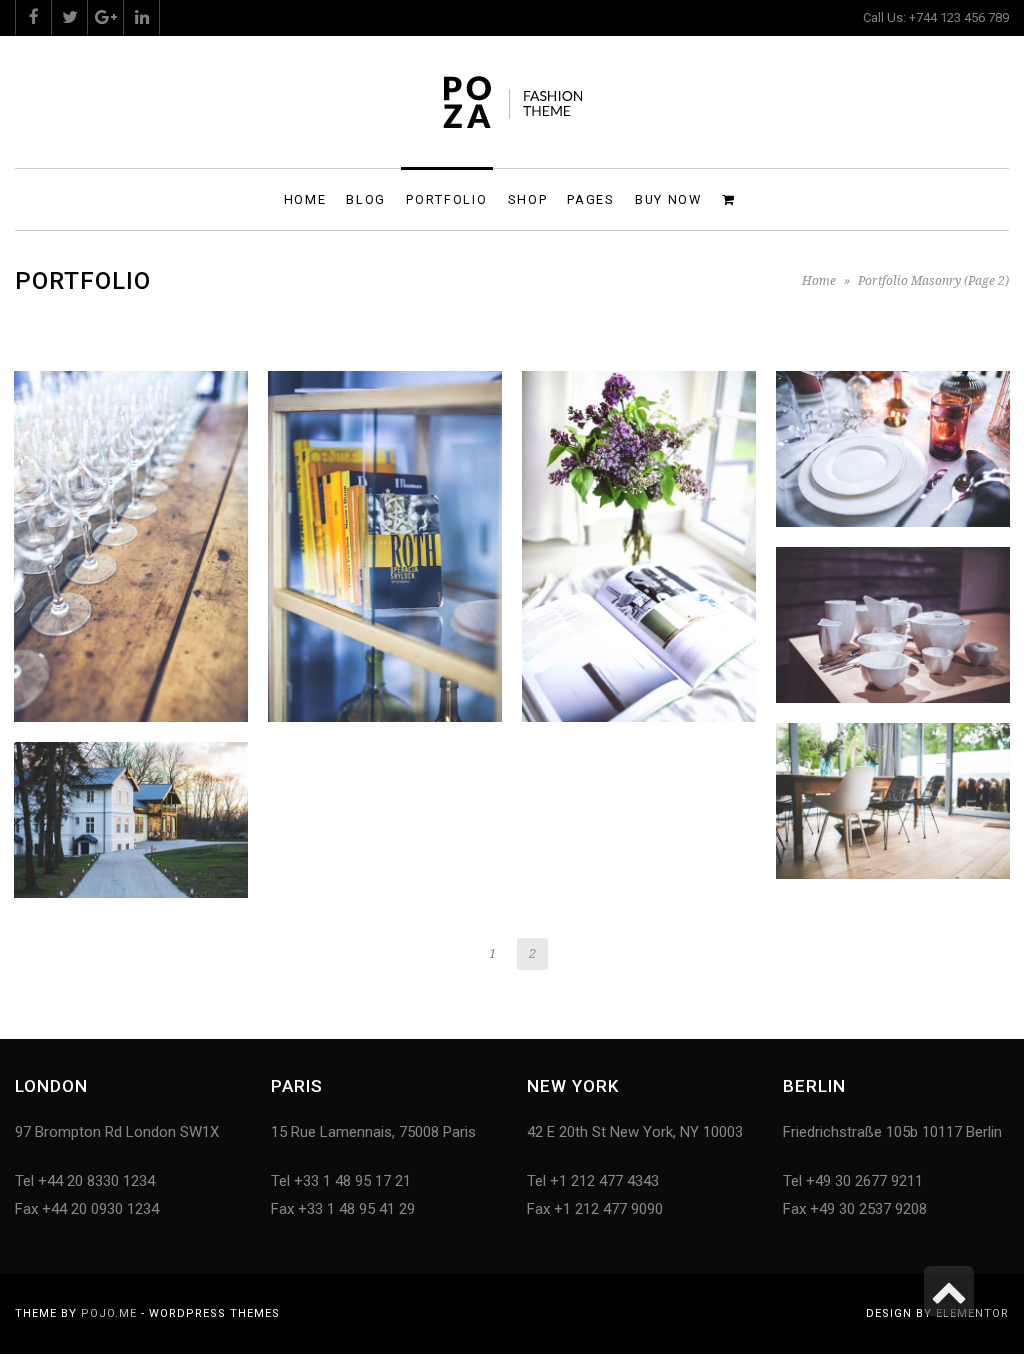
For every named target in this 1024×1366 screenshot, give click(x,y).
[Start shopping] (731, 198)
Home (819, 281)
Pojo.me (109, 1313)
